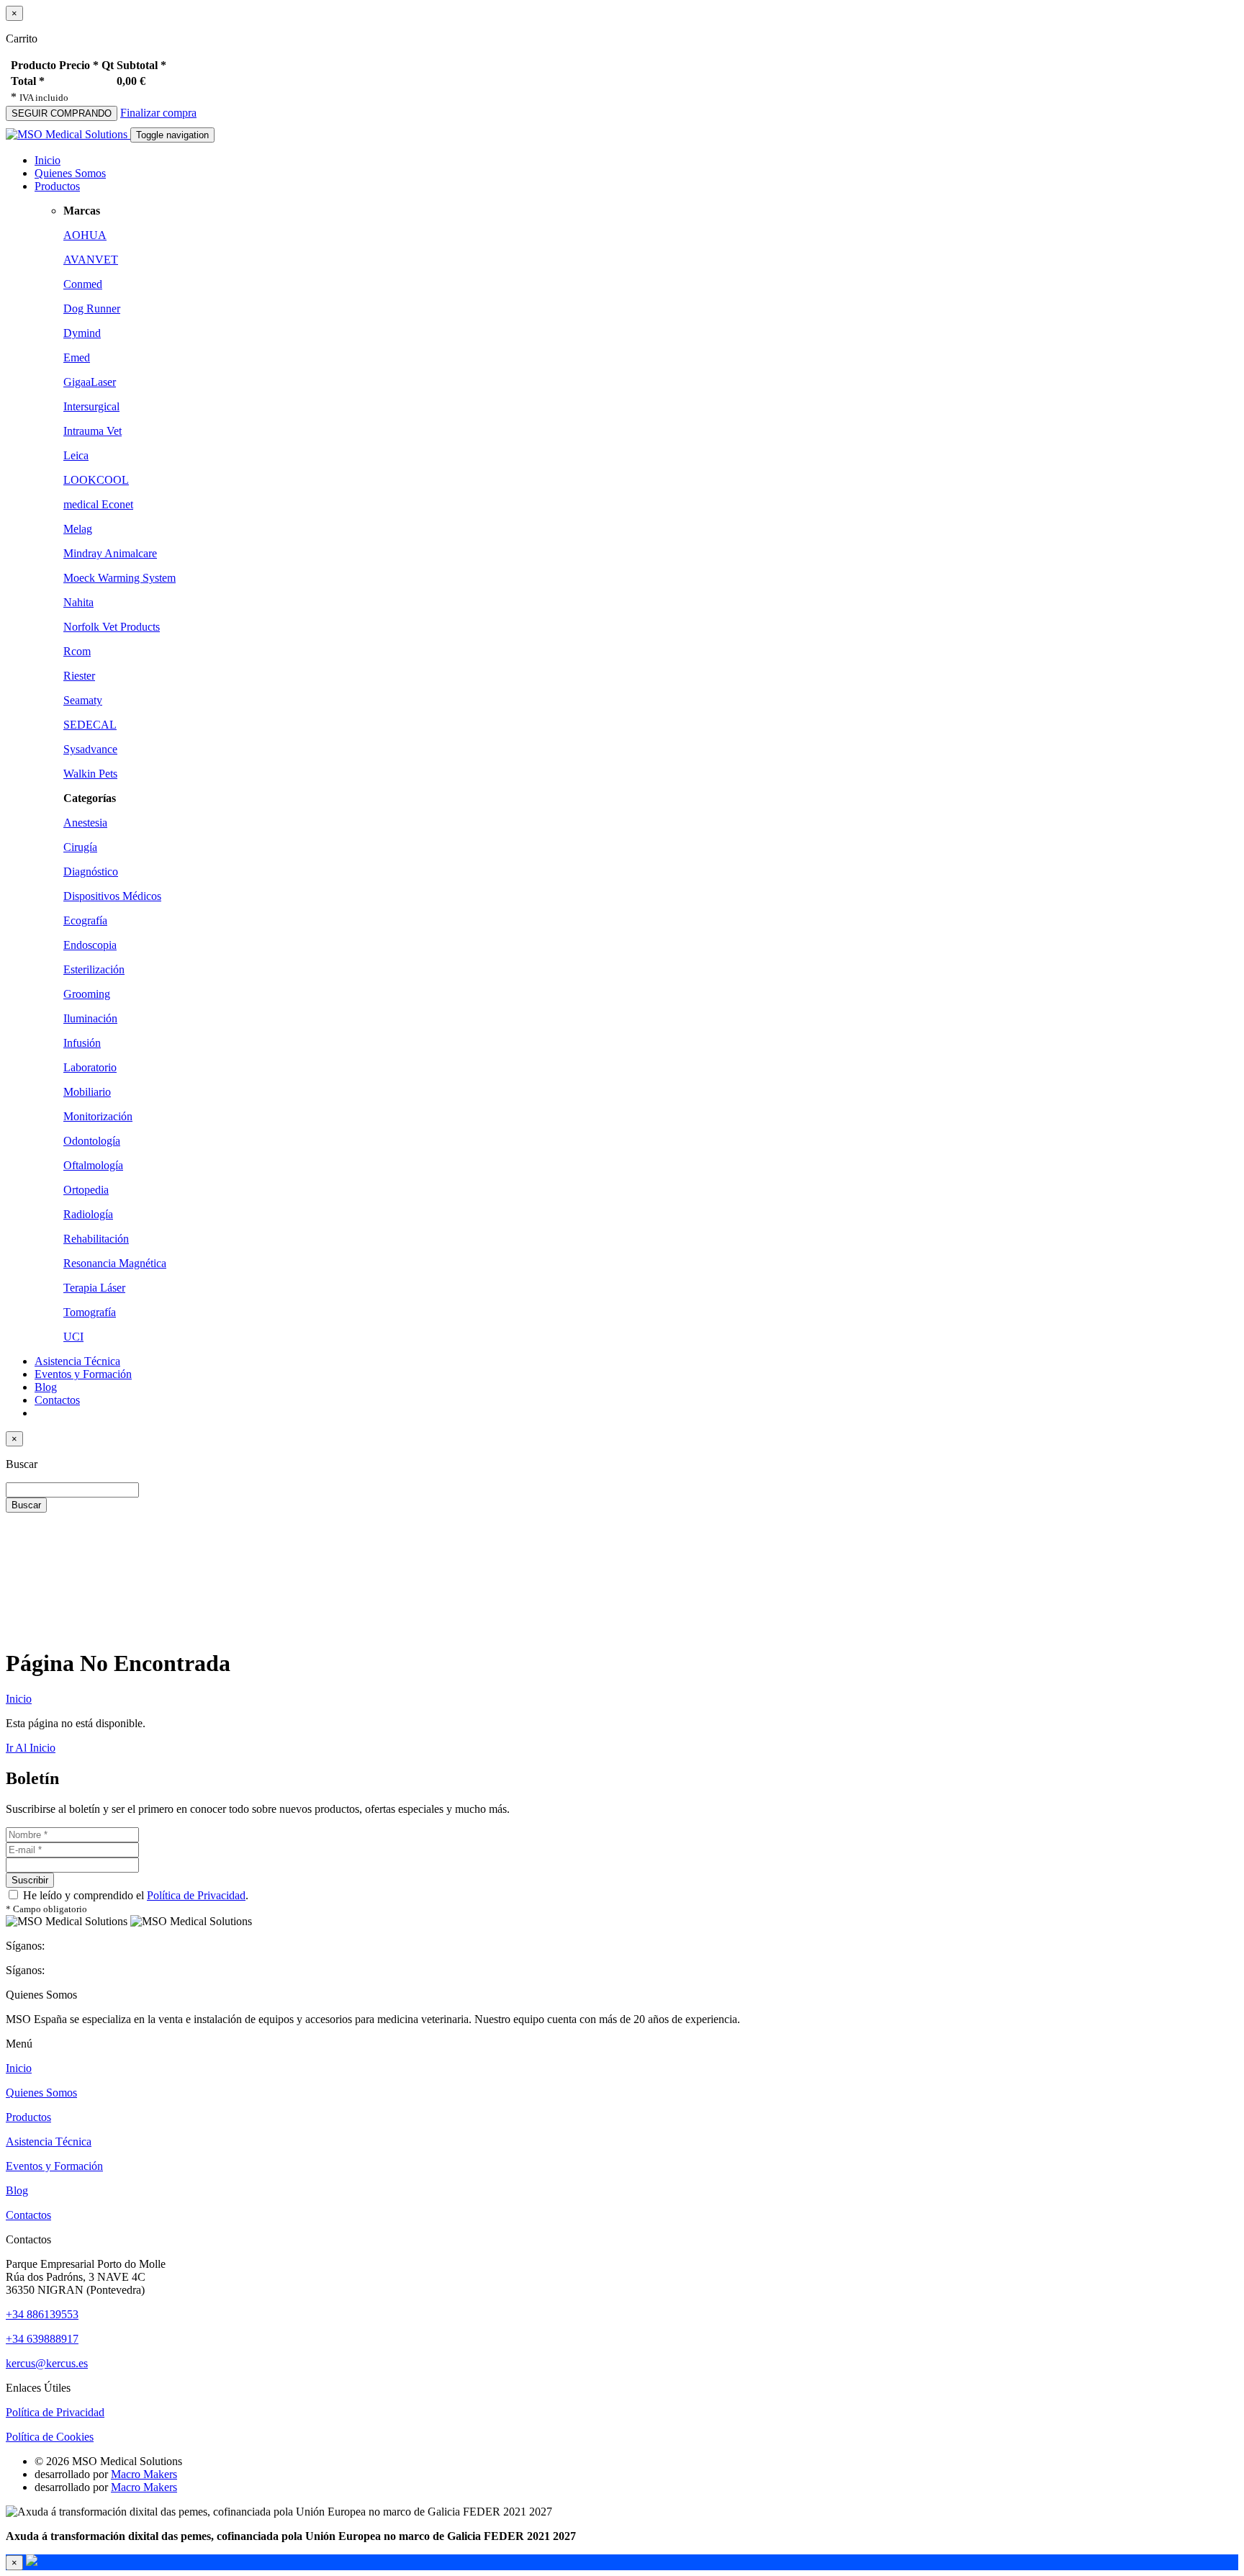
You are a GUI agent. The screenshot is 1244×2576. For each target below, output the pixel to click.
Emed (77, 357)
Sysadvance (90, 749)
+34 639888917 (42, 2339)
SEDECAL (90, 725)
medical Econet (98, 504)
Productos (28, 2117)
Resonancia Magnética (115, 1263)
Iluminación (90, 1018)
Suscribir (30, 1880)
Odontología (92, 1141)
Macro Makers (144, 2474)
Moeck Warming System (120, 578)
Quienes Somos (70, 173)
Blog (46, 1387)
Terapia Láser (94, 1288)
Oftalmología (93, 1165)
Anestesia (85, 823)
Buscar (26, 1505)
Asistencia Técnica (77, 1361)
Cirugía (80, 847)
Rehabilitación (96, 1239)
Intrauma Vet (93, 431)
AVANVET (91, 260)
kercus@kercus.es (47, 2363)
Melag (78, 529)
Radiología (88, 1214)
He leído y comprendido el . (134, 1895)
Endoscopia (90, 945)
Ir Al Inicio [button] (31, 1748)
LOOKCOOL (96, 480)
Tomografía (90, 1312)
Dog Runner (92, 309)
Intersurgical (91, 406)
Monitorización (98, 1116)
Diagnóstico (91, 872)
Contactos (57, 1400)
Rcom (77, 651)
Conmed (83, 284)
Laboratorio (90, 1067)
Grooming (87, 994)
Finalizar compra (158, 113)
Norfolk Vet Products (112, 627)
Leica (76, 455)
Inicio (48, 160)
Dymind (82, 333)
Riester (79, 676)
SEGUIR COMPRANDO (62, 113)
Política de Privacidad (196, 1895)
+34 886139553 (42, 2314)
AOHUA (85, 235)
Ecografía (85, 920)
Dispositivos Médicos (112, 896)
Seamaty (83, 700)
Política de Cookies (50, 2437)
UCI (73, 1337)
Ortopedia (86, 1190)
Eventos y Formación (83, 1374)
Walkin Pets (90, 774)
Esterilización (94, 969)
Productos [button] (57, 186)
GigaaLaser (90, 382)
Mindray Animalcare (110, 553)
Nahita (78, 602)
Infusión (82, 1043)
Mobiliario (87, 1092)
